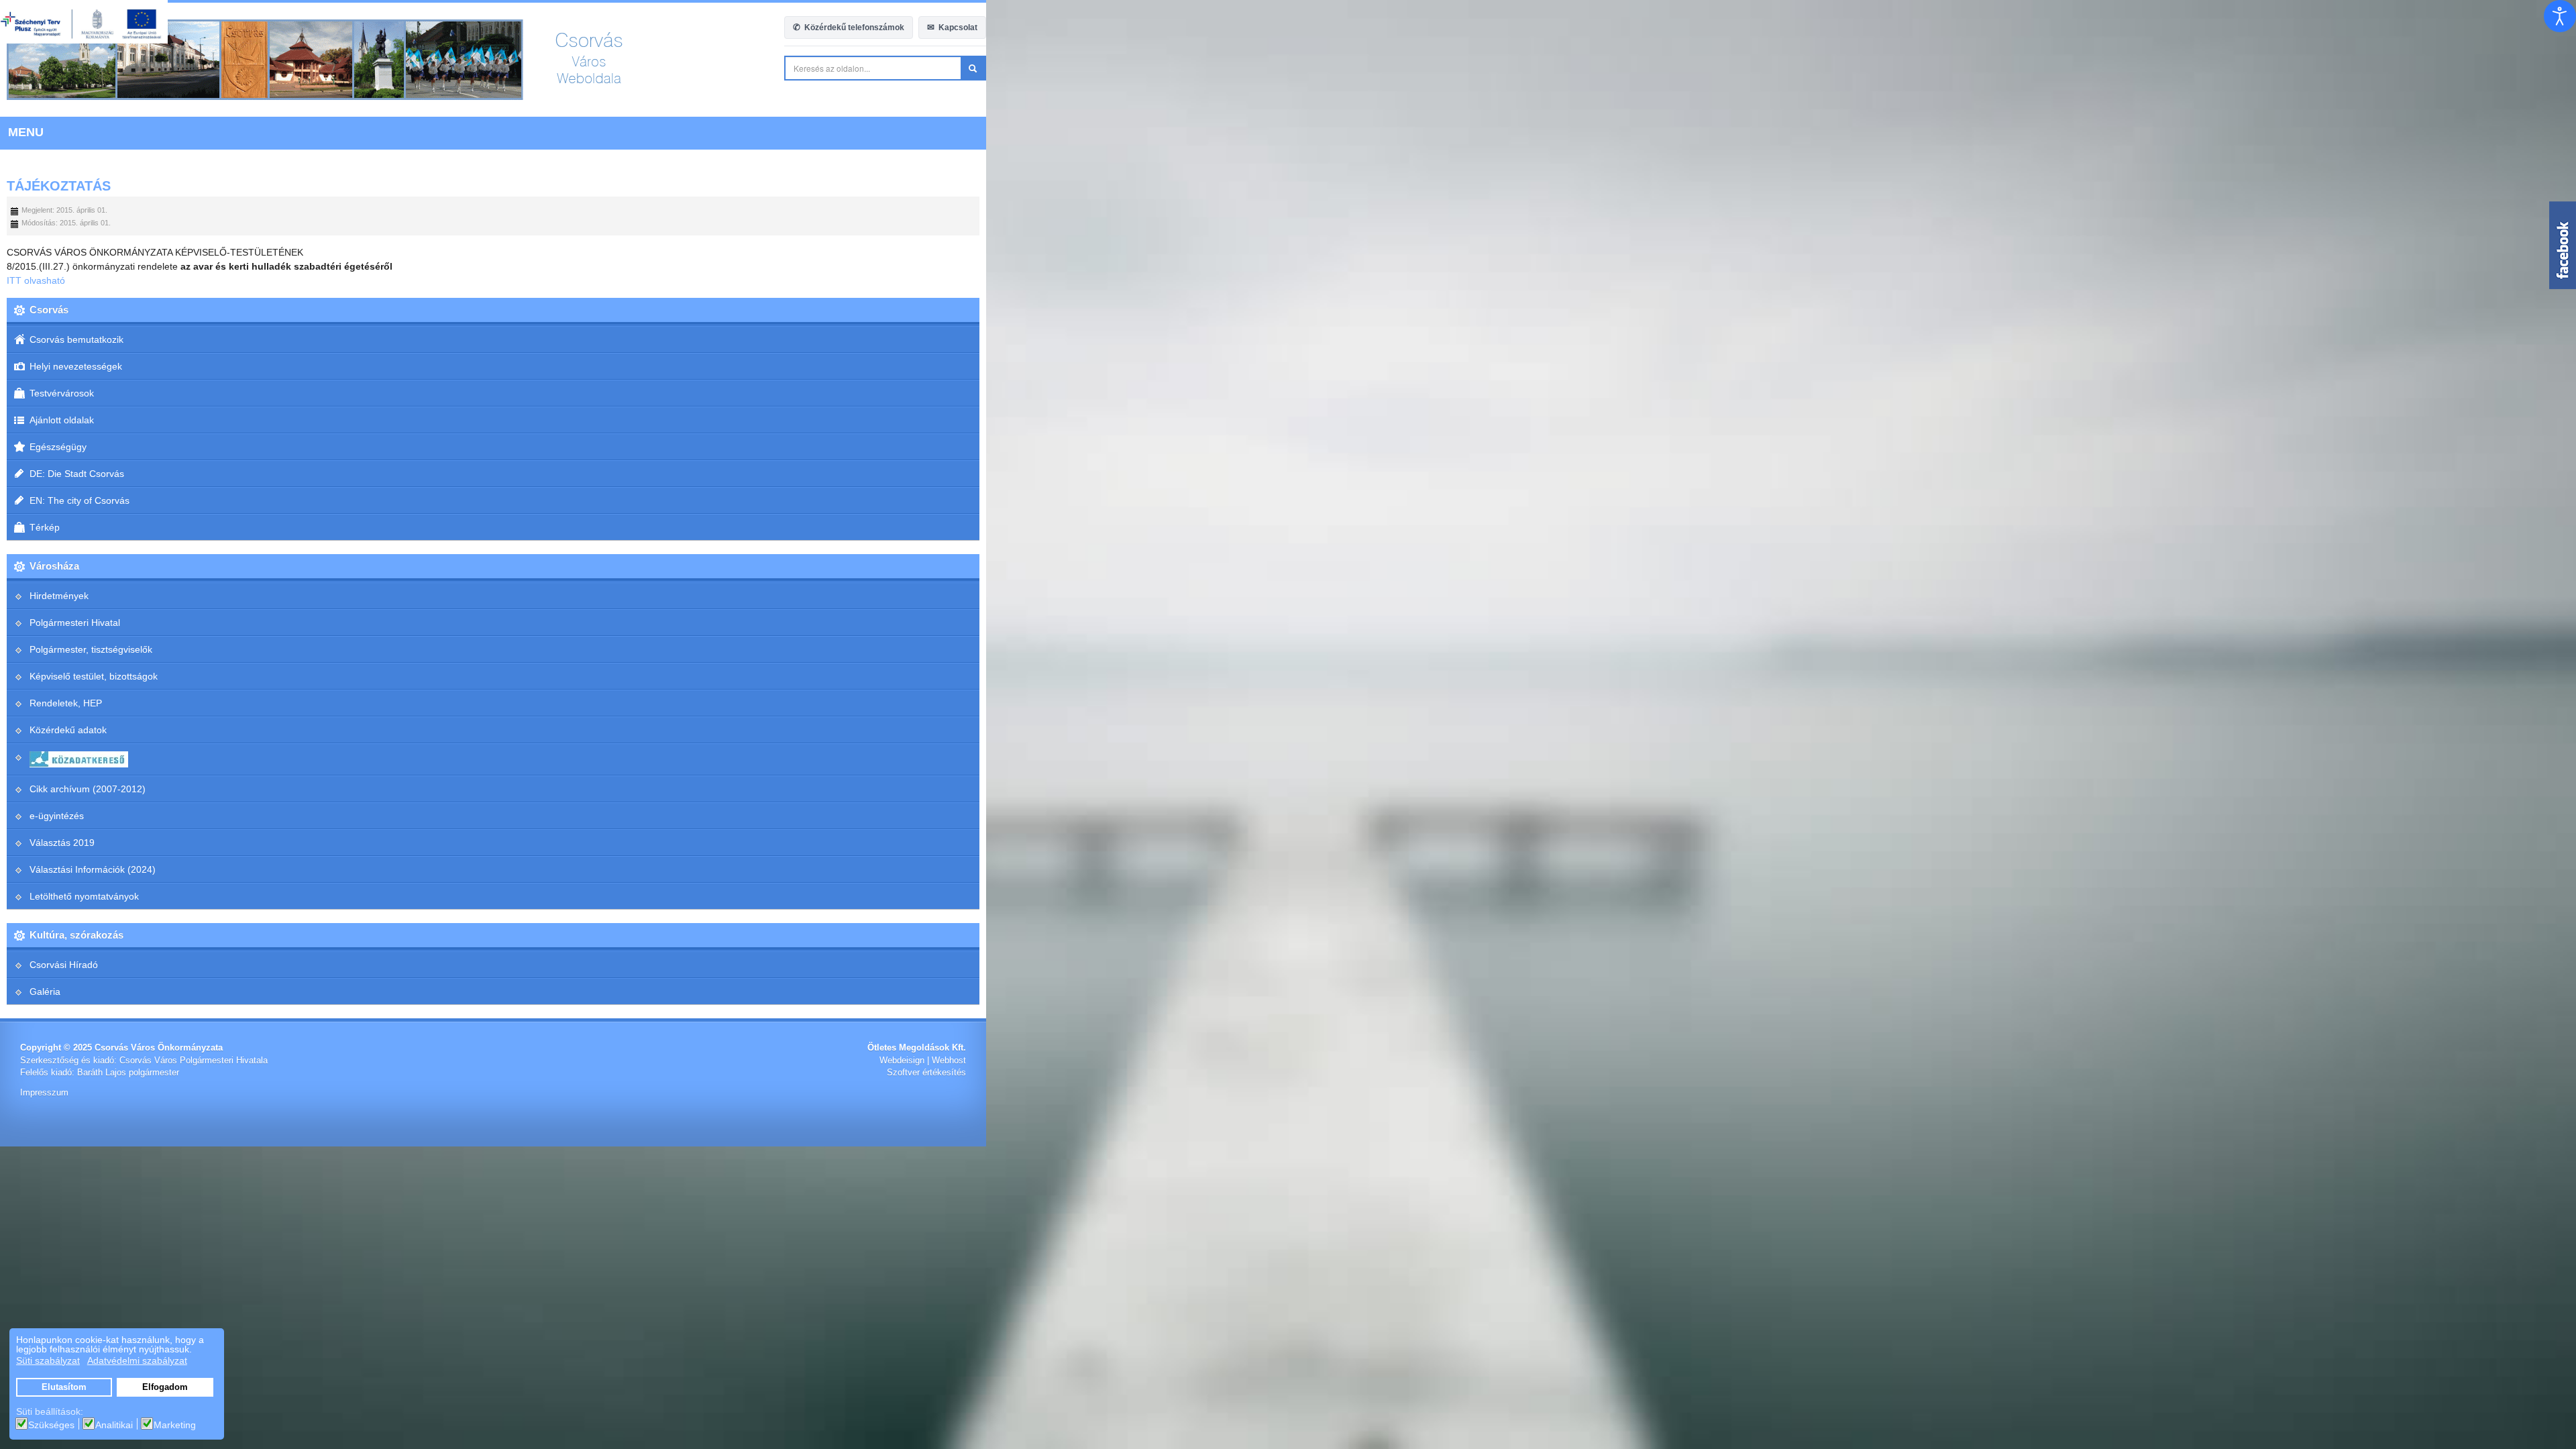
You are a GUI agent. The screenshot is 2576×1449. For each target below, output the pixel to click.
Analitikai (114, 1425)
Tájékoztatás (59, 186)
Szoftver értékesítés (2516, 1073)
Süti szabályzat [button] (48, 1360)
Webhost (2539, 1061)
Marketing (175, 1425)
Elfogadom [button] (165, 1387)
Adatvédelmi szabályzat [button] (137, 1360)
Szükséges (51, 1425)
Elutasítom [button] (64, 1387)
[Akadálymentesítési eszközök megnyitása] (2560, 16)
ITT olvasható (36, 280)
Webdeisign (2492, 1061)
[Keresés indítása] (2563, 68)
